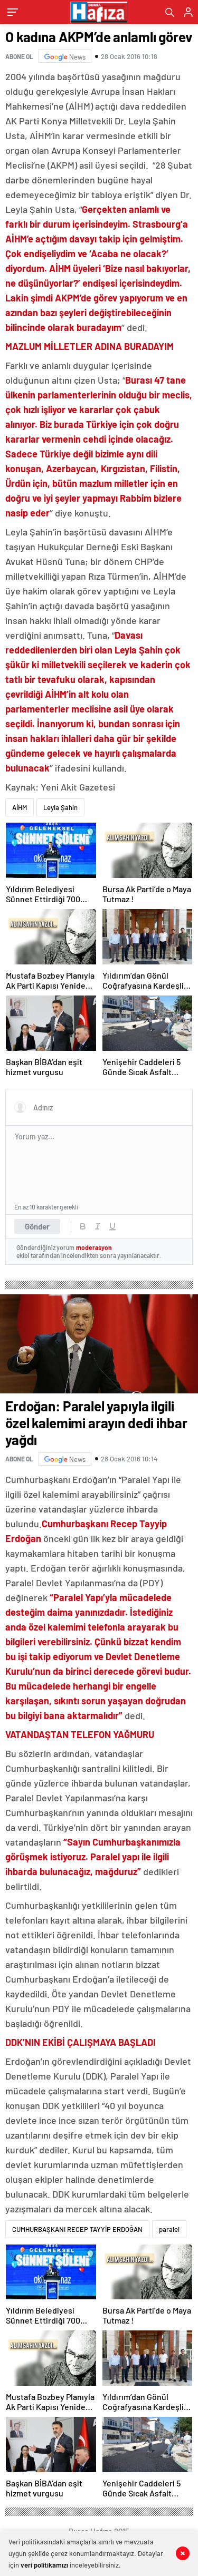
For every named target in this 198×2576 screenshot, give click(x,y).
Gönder (37, 1226)
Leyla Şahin (60, 807)
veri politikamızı (44, 2565)
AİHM (20, 807)
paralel (169, 2229)
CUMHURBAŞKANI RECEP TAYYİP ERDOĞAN (77, 2229)
